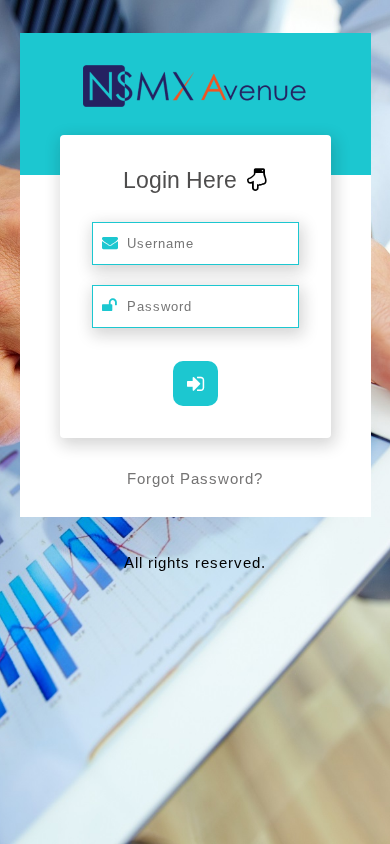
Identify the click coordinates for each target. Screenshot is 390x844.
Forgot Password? (195, 478)
